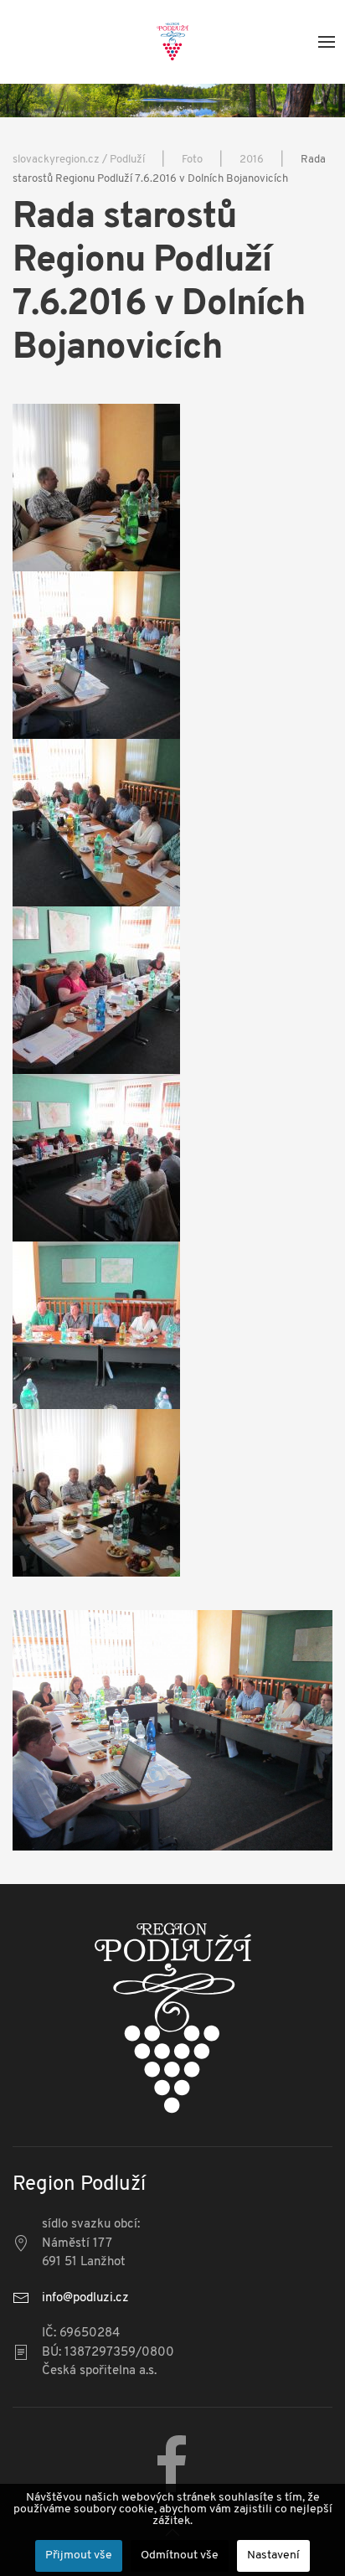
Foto (192, 160)
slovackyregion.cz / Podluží (79, 160)
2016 (252, 160)
